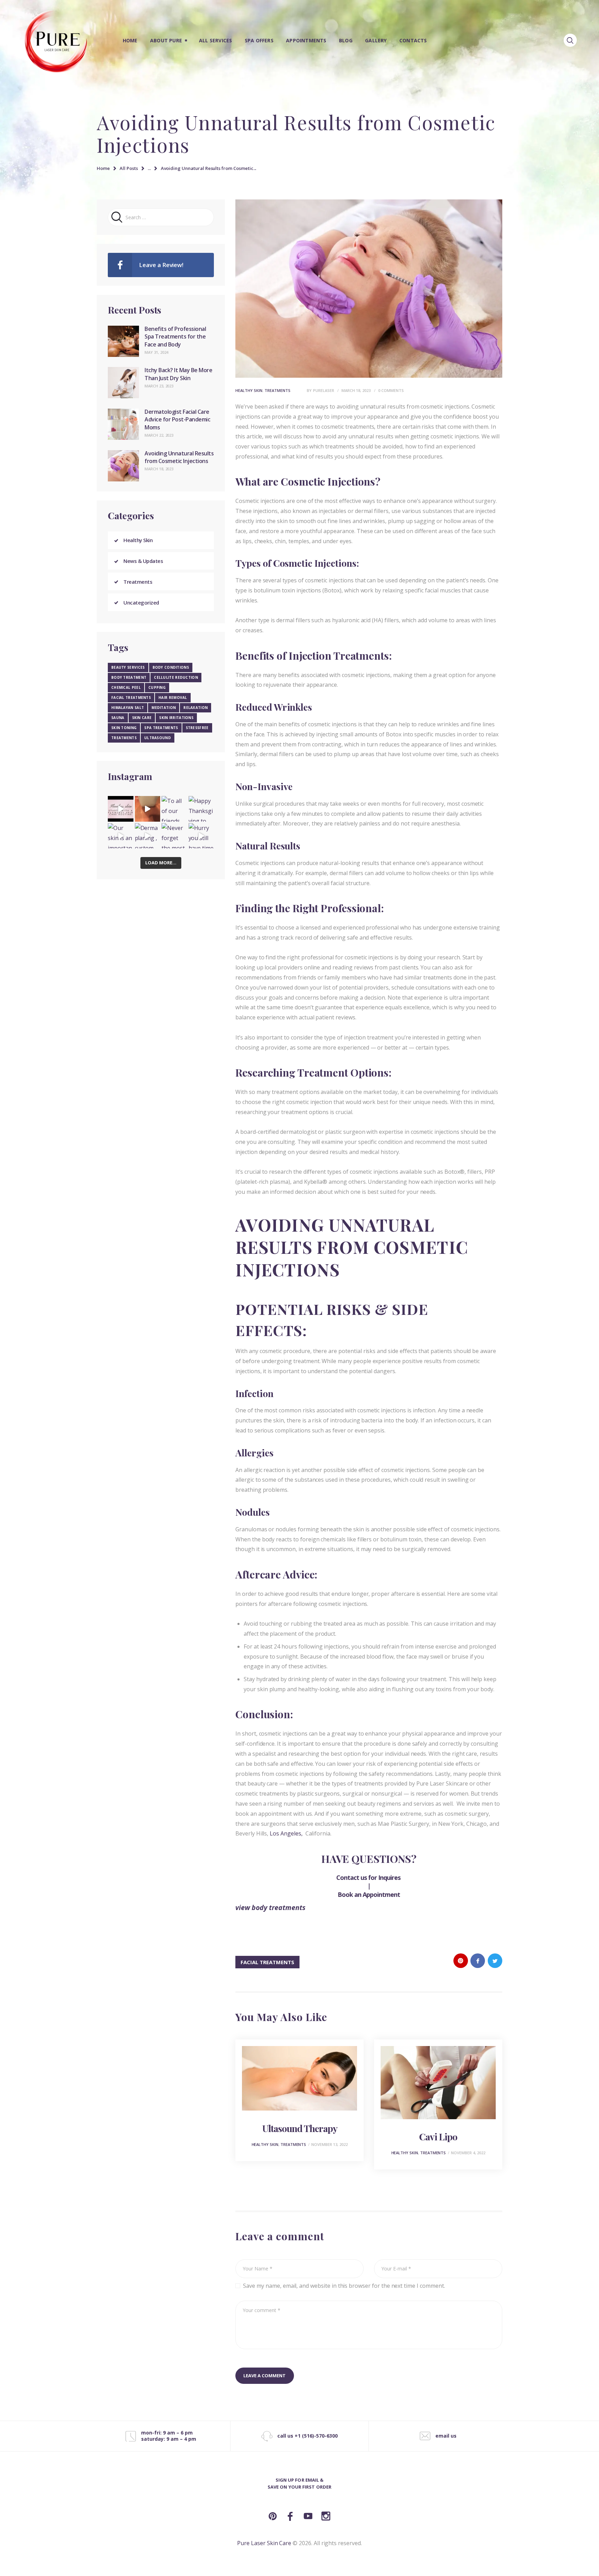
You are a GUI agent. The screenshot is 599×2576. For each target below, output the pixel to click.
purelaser (324, 390)
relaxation (196, 708)
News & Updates (143, 561)
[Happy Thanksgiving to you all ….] (201, 809)
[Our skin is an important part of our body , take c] (121, 836)
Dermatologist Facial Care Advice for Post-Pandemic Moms (177, 420)
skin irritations (176, 718)
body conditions (171, 667)
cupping (157, 687)
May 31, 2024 (156, 352)
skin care (142, 718)
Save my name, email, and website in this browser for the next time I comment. (344, 2286)
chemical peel (126, 687)
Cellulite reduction (176, 677)
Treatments (277, 390)
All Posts (129, 168)
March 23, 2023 (159, 386)
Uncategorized (141, 602)
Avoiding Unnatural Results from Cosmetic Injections (179, 457)
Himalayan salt (128, 708)
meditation (164, 708)
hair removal (173, 698)
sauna (118, 718)
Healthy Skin (249, 390)
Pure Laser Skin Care (264, 2543)
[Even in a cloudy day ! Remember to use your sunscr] (121, 809)
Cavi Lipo (438, 2137)
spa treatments (161, 728)
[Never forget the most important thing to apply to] (174, 836)
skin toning (124, 728)
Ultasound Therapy (300, 2128)
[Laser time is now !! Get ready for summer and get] (148, 809)
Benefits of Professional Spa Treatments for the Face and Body (175, 337)
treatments (124, 738)
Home (103, 168)
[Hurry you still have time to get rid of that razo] (201, 836)
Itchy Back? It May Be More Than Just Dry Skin (178, 374)
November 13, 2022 (329, 2144)
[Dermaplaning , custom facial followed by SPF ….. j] (148, 836)
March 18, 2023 (356, 390)
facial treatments (267, 1962)
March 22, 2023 (159, 435)
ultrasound (158, 738)
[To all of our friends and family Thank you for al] (174, 809)
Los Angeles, (287, 1833)
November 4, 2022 (468, 2153)
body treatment (129, 677)
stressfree (197, 728)
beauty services (128, 667)
